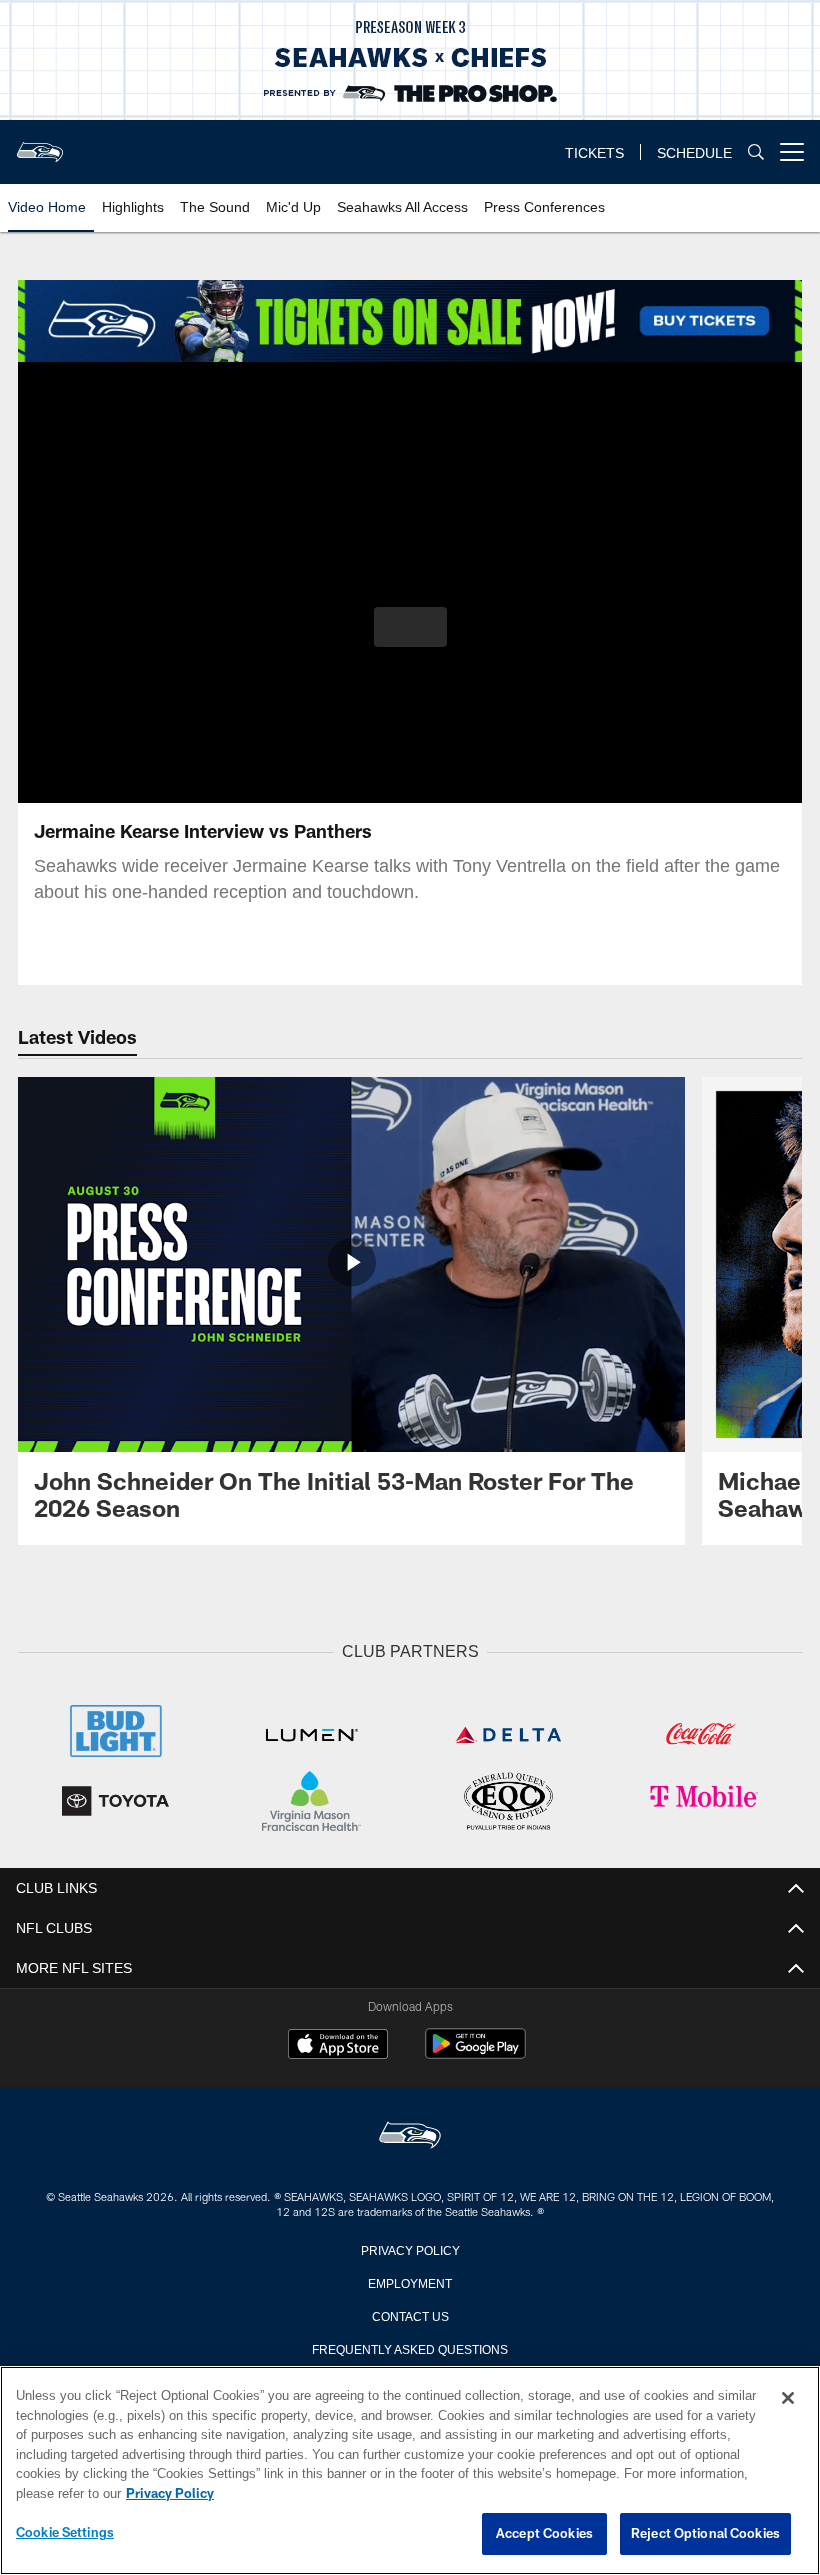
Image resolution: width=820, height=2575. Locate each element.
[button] (410, 627)
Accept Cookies (544, 2534)
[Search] (756, 152)
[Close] (788, 2399)
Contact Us (410, 2313)
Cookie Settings (65, 2533)
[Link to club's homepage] (40, 144)
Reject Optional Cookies (705, 2534)
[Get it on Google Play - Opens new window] (475, 2051)
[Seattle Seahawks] (410, 2134)
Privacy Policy (410, 2247)
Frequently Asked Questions (410, 2346)
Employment (410, 2280)
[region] (410, 2471)
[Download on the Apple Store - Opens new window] (338, 2044)
